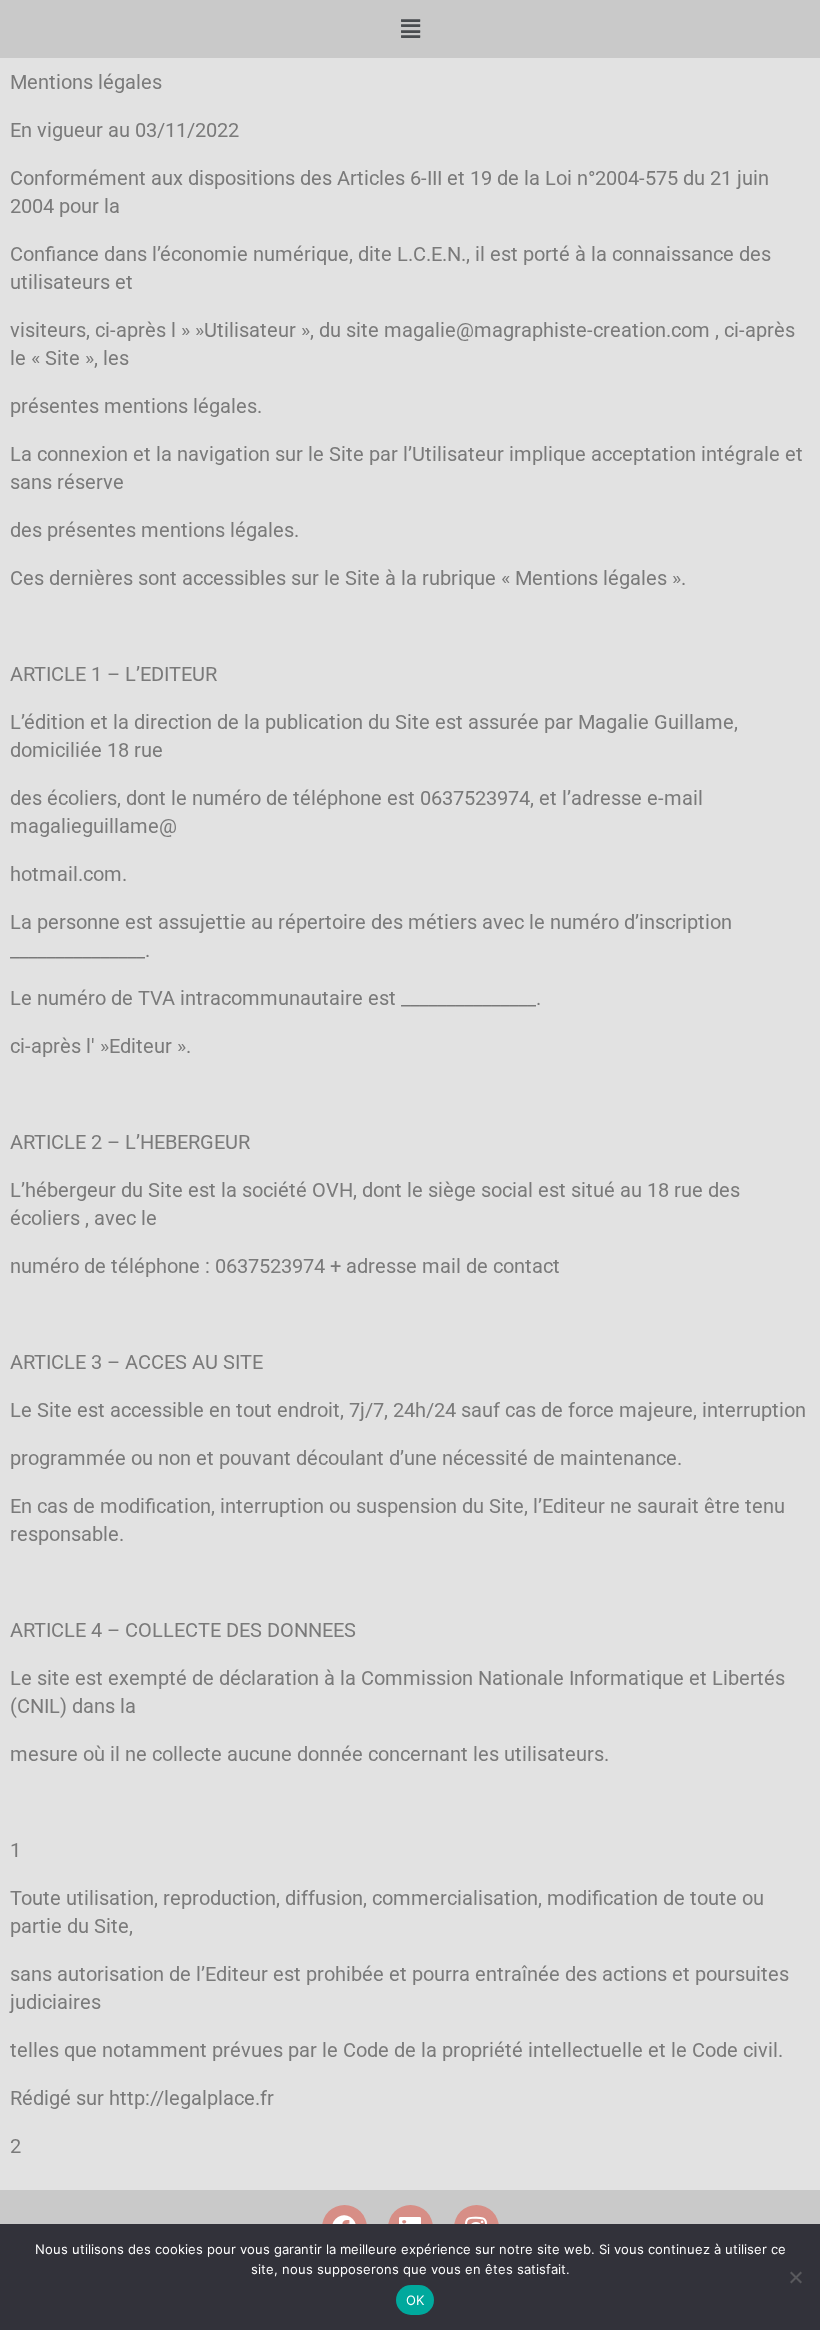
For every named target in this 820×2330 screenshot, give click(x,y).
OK (415, 2300)
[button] (410, 29)
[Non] (795, 2277)
